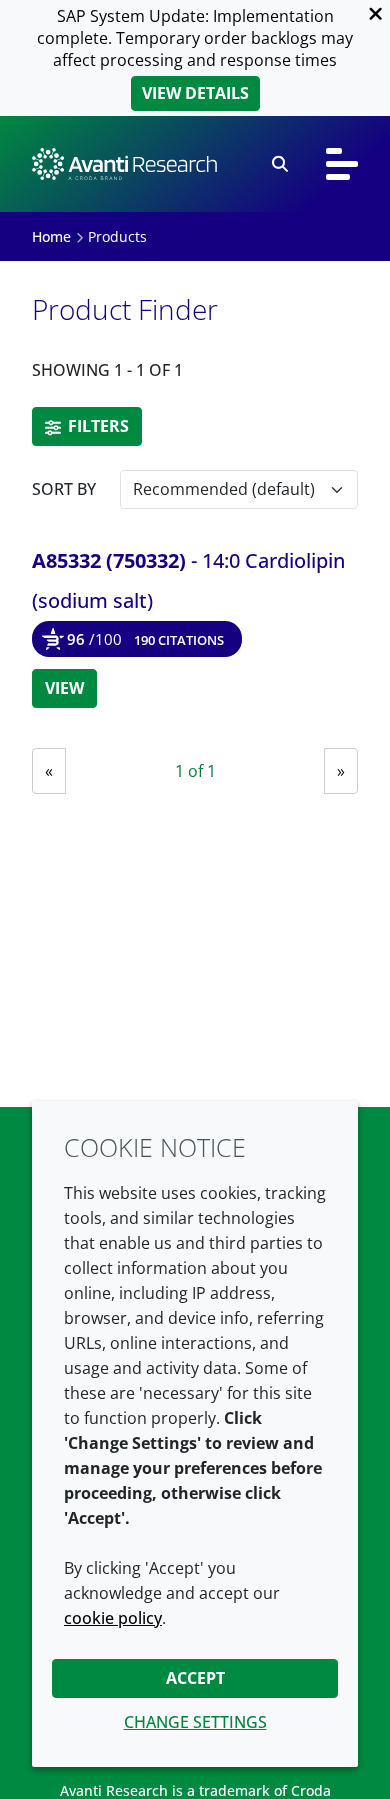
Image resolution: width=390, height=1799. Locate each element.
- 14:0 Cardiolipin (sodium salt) (188, 580)
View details (195, 93)
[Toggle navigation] (342, 164)
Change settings (195, 1722)
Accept (195, 1678)
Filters (96, 426)
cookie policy (113, 1618)
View (64, 688)
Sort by (64, 489)
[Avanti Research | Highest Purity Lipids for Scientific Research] (124, 164)
